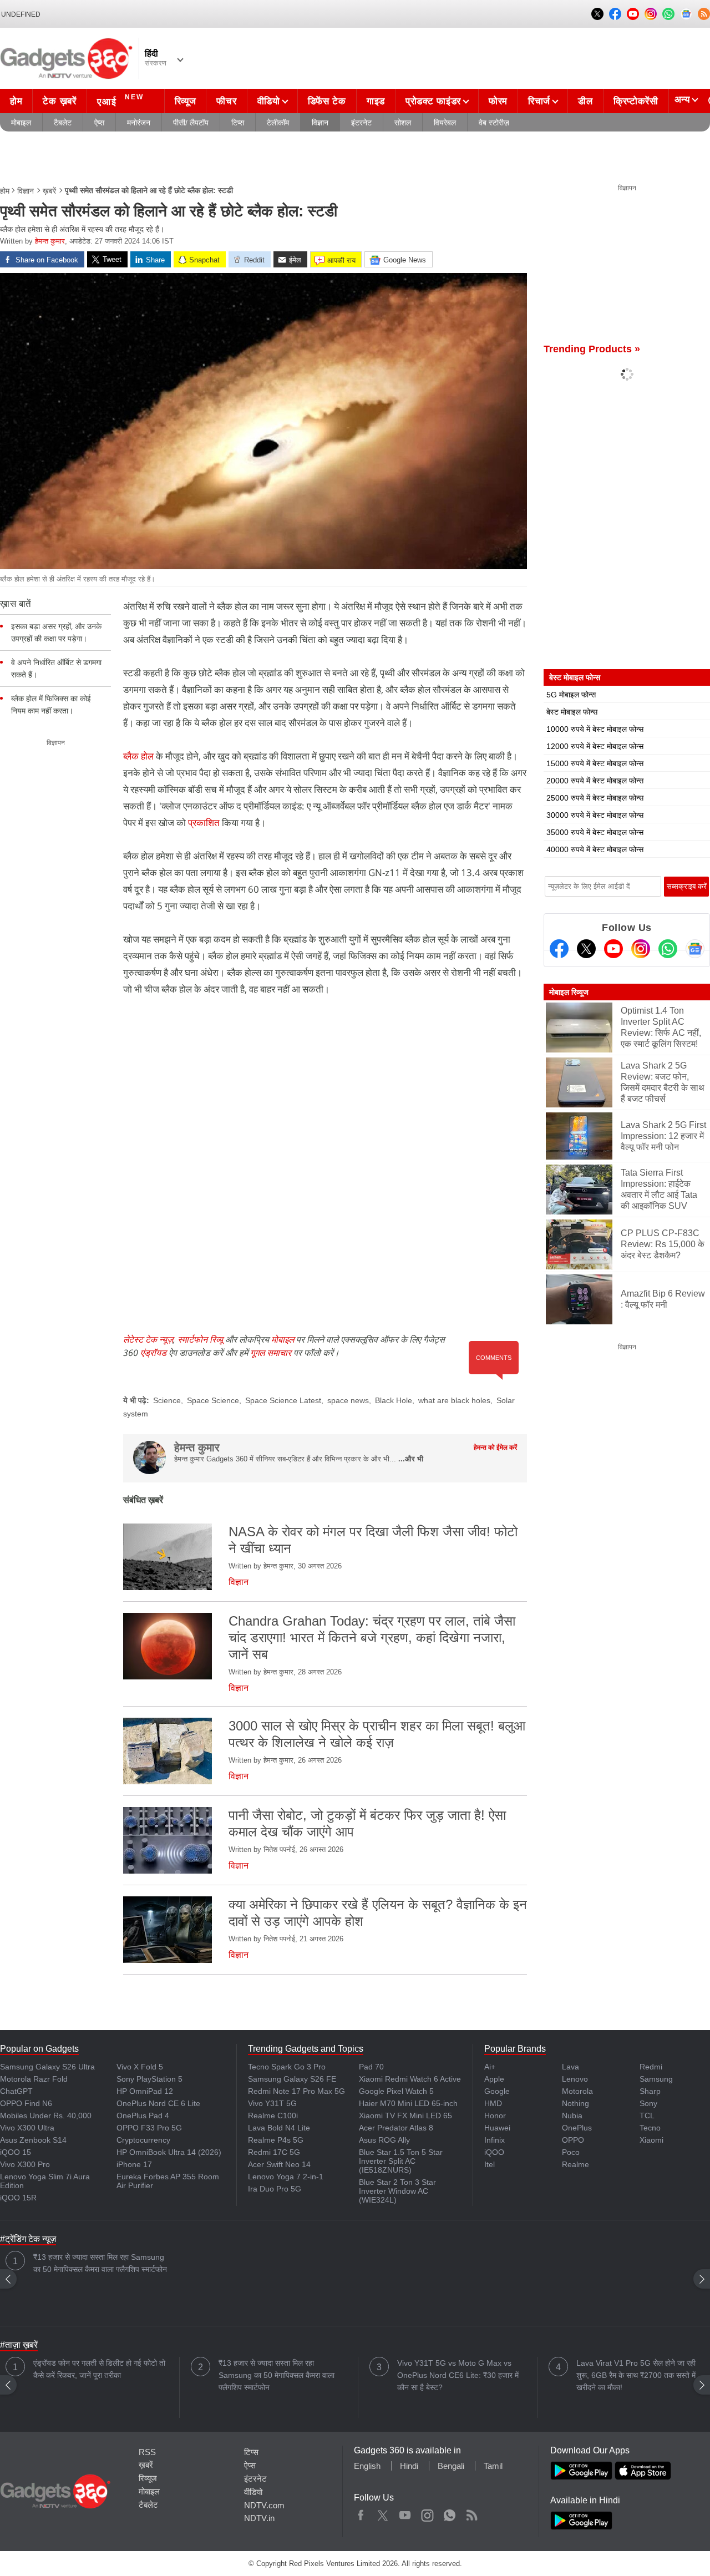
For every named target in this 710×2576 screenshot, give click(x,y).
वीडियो (269, 101)
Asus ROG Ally (384, 2140)
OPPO (573, 2140)
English (367, 2466)
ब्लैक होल (138, 756)
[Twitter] (586, 949)
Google (497, 2091)
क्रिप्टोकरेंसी (636, 101)
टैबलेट (63, 123)
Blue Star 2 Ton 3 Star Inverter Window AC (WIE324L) (397, 2191)
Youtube (405, 2513)
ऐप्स (99, 123)
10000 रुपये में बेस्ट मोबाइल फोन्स (595, 729)
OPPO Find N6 (26, 2103)
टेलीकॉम (278, 123)
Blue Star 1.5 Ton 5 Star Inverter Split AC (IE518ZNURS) (401, 2161)
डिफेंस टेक (327, 101)
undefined (21, 14)
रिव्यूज (186, 101)
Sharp (650, 2091)
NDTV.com (264, 2505)
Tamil (493, 2466)
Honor (495, 2116)
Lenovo (575, 2079)
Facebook (361, 2513)
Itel (490, 2164)
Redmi (651, 2067)
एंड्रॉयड (153, 1353)
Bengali (451, 2466)
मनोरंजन (139, 123)
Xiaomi (651, 2140)
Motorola (577, 2091)
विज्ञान (320, 123)
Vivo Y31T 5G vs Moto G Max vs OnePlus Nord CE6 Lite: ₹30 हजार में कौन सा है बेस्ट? (458, 2375)
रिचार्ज (539, 101)
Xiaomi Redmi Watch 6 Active (410, 2079)
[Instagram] (641, 949)
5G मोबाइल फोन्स (571, 695)
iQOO (494, 2152)
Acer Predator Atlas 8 (396, 2128)
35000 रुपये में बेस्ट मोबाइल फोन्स (595, 832)
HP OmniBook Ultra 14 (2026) (169, 2152)
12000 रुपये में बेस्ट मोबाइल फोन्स (595, 746)
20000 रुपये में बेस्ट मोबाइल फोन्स (595, 781)
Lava (570, 2067)
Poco (571, 2152)
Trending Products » (592, 349)
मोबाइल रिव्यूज (569, 992)
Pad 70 (371, 2067)
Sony (648, 2103)
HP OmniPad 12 (145, 2091)
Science (167, 1400)
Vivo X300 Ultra (27, 2128)
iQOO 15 (16, 2152)
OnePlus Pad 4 (143, 2116)
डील (585, 101)
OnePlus (577, 2128)
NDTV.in (259, 2518)
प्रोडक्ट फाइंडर (433, 101)
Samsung (656, 2079)
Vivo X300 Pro (25, 2164)
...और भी (411, 1459)
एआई (120, 100)
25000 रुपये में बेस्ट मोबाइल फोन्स (595, 798)
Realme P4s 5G (276, 2140)
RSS (147, 2452)
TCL (647, 2116)
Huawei (497, 2128)
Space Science (213, 1400)
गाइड (376, 101)
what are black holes (454, 1400)
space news (348, 1400)
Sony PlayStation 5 (149, 2079)
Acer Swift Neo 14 (279, 2164)
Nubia (572, 2116)
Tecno (650, 2128)
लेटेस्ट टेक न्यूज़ (148, 1339)
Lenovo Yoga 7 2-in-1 (286, 2177)
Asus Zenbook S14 (33, 2140)
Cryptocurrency (143, 2140)
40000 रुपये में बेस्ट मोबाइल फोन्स (595, 849)
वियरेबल (445, 123)
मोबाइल (21, 123)
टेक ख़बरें (59, 101)
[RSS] (704, 14)
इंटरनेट (361, 123)
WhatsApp (450, 2513)
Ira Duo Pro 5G (275, 2189)
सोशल (403, 123)
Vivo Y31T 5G (272, 2103)
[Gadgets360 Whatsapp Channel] (668, 949)
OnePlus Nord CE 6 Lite (158, 2103)
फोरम (498, 101)
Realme (575, 2164)
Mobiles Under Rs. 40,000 (46, 2116)
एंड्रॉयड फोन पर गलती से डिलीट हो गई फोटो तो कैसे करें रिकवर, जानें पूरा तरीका (99, 2369)
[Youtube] (613, 949)
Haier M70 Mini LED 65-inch (408, 2103)
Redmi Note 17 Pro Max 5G (296, 2091)
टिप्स (238, 123)
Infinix (495, 2140)
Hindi (409, 2466)
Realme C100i (273, 2116)
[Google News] (695, 949)
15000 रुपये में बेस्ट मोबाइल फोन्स (595, 763)
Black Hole (394, 1400)
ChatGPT (16, 2091)
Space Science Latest (283, 1400)
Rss (471, 2513)
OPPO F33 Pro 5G (149, 2128)
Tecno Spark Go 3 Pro (287, 2067)
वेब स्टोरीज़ (494, 123)
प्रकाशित (205, 823)
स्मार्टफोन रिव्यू (200, 1339)
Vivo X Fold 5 (140, 2067)
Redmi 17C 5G (274, 2152)
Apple (494, 2079)
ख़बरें (49, 191)
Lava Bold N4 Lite (279, 2128)
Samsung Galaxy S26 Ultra (47, 2067)
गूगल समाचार (271, 1353)
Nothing (575, 2103)
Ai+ (490, 2067)
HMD (493, 2103)
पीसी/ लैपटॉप (191, 123)
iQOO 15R (18, 2198)
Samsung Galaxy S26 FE (292, 2079)
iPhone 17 (134, 2164)
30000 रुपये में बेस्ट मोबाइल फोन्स (595, 815)
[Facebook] (559, 949)
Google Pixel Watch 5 (396, 2091)
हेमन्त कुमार (50, 241)
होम (16, 101)
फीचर (226, 101)
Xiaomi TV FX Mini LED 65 (405, 2116)
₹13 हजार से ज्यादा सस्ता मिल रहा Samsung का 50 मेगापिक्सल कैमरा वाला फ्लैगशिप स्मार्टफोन (100, 2263)
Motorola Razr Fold (34, 2079)
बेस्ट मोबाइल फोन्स (572, 712)
